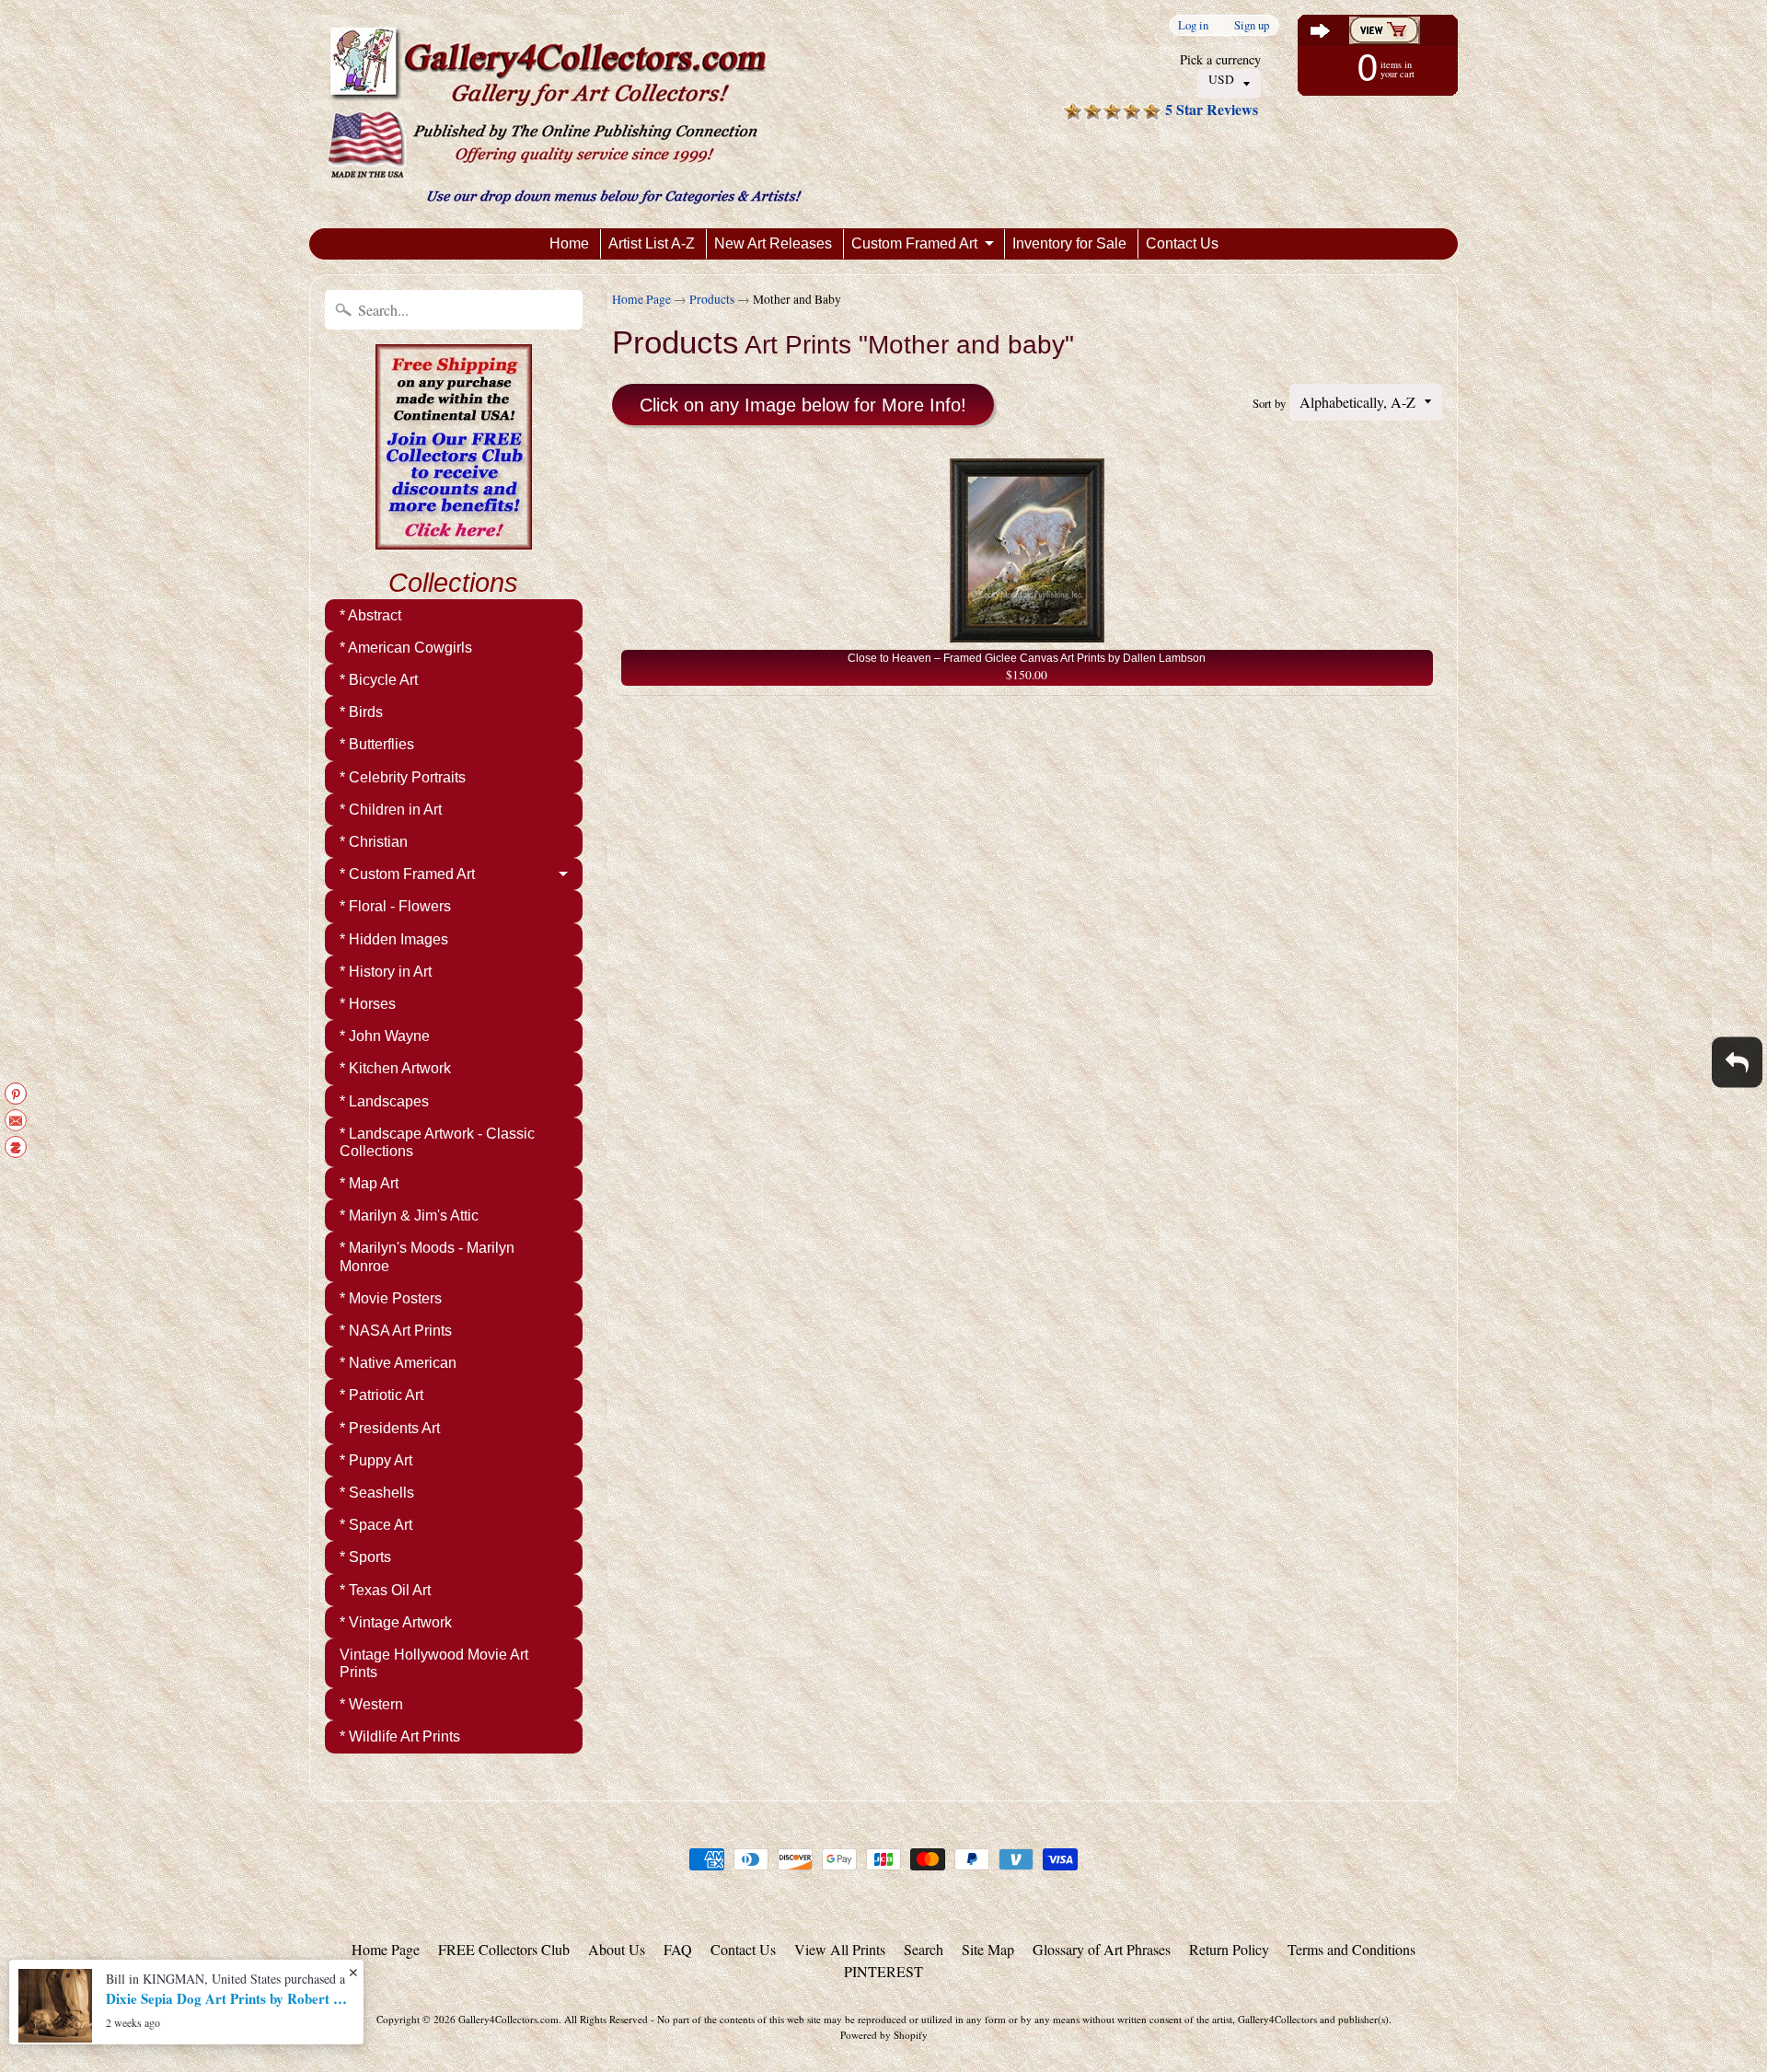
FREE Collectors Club (504, 1949)
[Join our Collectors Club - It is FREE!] (454, 539)
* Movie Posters (391, 1298)
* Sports (365, 1557)
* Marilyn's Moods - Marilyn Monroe (427, 1256)
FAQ (678, 1949)
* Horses (368, 1004)
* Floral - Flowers (395, 906)
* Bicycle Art (379, 680)
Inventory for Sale (1069, 243)
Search (924, 1949)
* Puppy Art (376, 1460)
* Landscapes (384, 1101)
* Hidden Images (394, 939)
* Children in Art (391, 810)
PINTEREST (883, 1971)
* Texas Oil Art (385, 1590)
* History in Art (386, 972)
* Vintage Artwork (396, 1622)
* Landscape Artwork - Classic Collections (437, 1142)
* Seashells (377, 1493)
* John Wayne (385, 1036)
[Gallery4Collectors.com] (565, 114)
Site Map (988, 1949)
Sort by (1269, 403)
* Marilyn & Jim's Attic (409, 1215)
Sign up (1252, 25)
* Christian (374, 842)
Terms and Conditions (1351, 1949)
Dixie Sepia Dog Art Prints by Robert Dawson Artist (230, 1998)
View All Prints (840, 1949)
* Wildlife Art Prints (400, 1736)
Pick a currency (1220, 59)
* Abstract (370, 615)
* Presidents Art (390, 1428)
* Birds (361, 712)
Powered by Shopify (884, 2035)
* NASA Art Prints (396, 1331)
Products (712, 299)
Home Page (641, 299)
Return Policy (1229, 1949)
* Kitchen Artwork (395, 1068)
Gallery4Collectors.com (508, 2019)
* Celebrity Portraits (403, 777)
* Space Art (376, 1525)
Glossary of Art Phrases (1102, 1949)
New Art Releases (773, 243)
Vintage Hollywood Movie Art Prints (434, 1663)
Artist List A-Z (652, 243)
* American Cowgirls (406, 648)
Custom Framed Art (914, 243)
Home (569, 243)
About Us (617, 1949)
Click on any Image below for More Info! (803, 405)
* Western (371, 1704)
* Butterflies (377, 744)
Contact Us (1182, 243)
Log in (1193, 25)
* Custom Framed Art (407, 874)
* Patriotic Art (381, 1395)
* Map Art (369, 1183)
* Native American (398, 1363)
